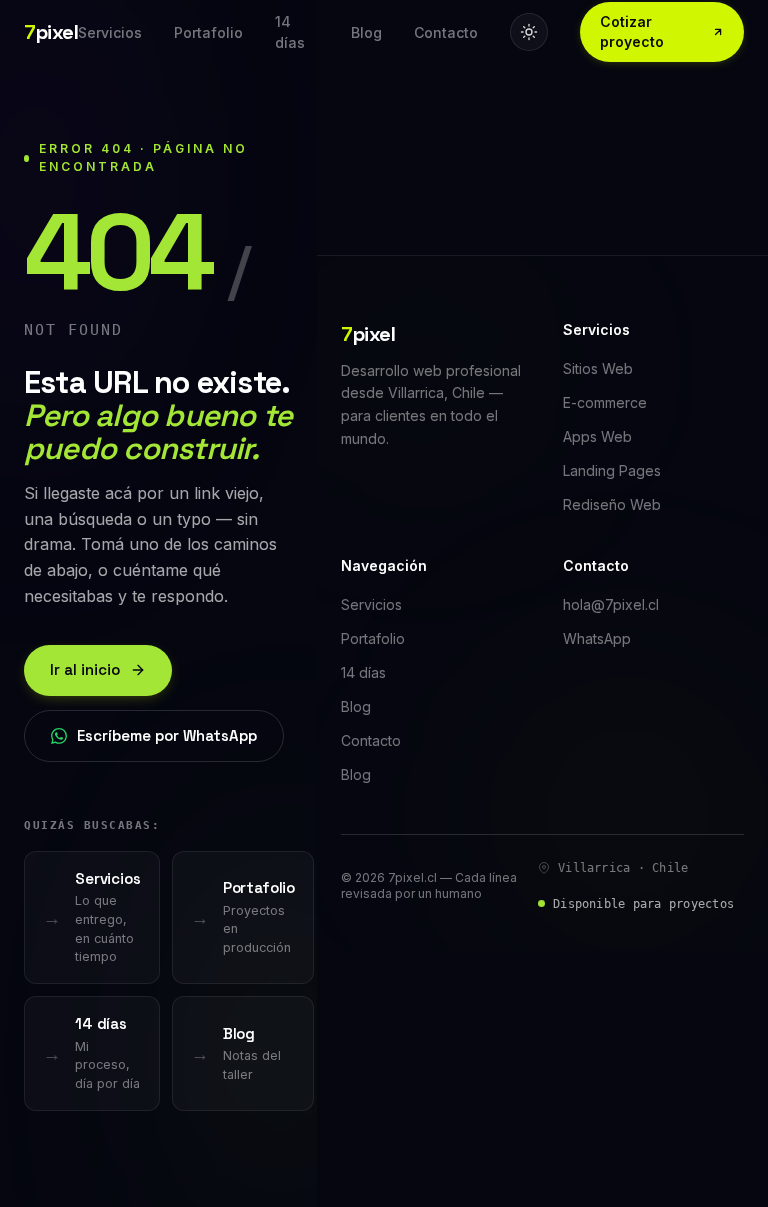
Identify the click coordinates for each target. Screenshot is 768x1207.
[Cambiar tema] (529, 32)
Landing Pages (612, 470)
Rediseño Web (612, 504)
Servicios (110, 32)
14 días (290, 32)
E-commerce (605, 402)
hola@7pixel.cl (611, 604)
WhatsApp (597, 638)
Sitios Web (598, 368)
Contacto (446, 32)
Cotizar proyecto (632, 31)
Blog (366, 32)
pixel (51, 32)
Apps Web (597, 436)
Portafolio (208, 32)
